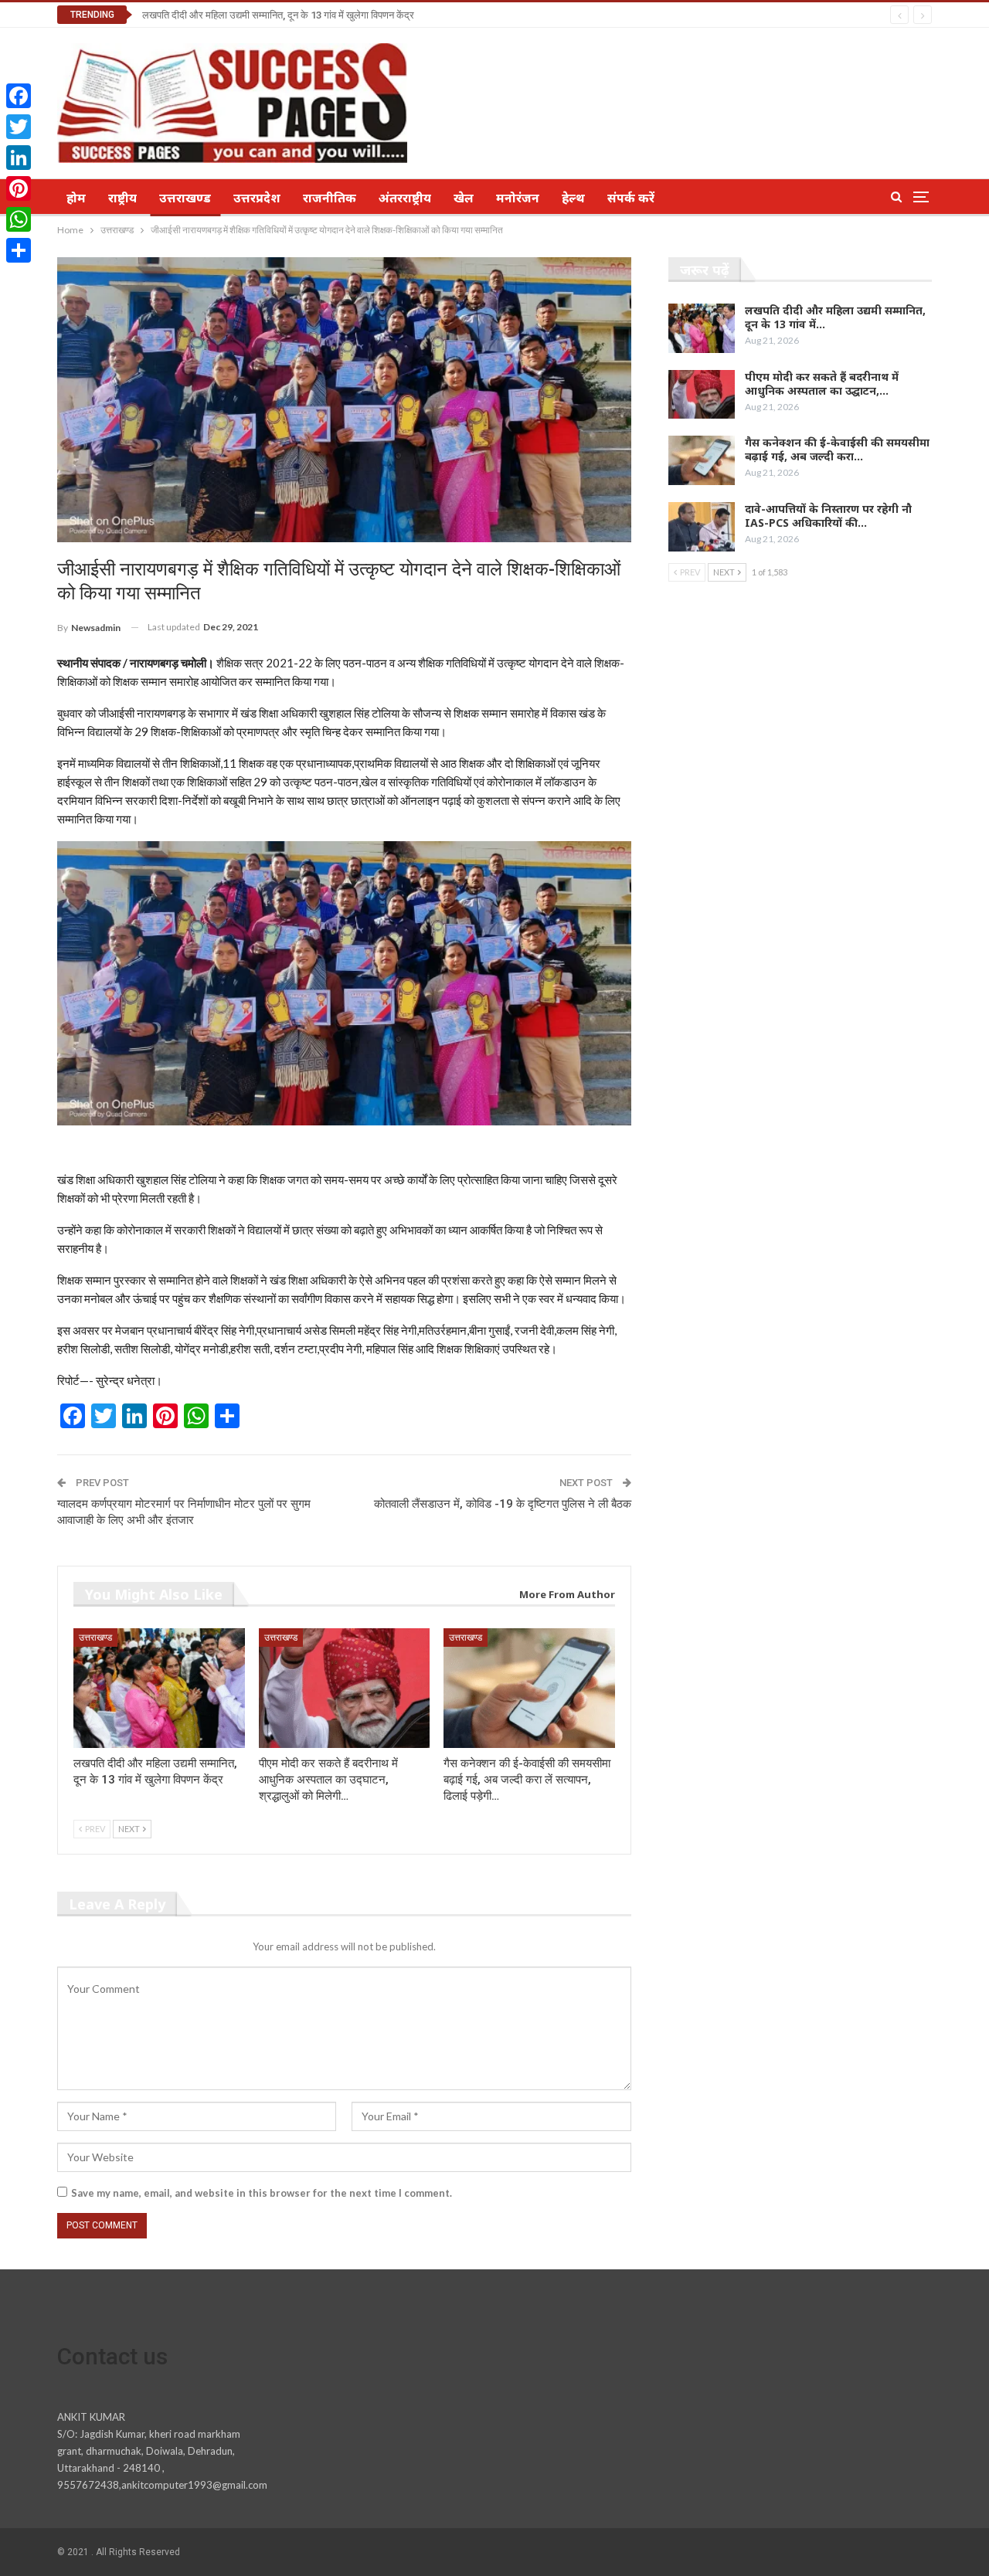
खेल (464, 198)
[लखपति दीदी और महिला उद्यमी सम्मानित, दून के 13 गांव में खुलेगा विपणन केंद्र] (159, 1688)
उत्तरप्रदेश (257, 198)
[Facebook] (19, 96)
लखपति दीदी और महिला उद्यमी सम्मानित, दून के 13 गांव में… (835, 317)
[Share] (19, 250)
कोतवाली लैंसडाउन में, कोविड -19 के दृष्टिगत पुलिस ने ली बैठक (503, 1504)
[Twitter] (19, 127)
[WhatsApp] (19, 219)
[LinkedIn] (19, 158)
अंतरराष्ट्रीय (405, 198)
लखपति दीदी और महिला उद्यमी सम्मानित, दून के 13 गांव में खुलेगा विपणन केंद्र (278, 15)
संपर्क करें (631, 198)
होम (76, 198)
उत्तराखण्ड (185, 198)
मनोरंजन (518, 198)
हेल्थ (573, 198)
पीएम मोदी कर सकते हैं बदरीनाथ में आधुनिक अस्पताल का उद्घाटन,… (822, 384)
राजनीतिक (330, 198)
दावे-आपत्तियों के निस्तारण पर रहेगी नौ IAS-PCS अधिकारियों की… (828, 516)
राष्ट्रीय (122, 198)
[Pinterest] (19, 188)
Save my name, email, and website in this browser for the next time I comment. (262, 2193)
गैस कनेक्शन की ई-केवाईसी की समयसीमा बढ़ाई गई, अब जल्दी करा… (837, 449)
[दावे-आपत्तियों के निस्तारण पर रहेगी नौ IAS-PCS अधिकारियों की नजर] (702, 527)
